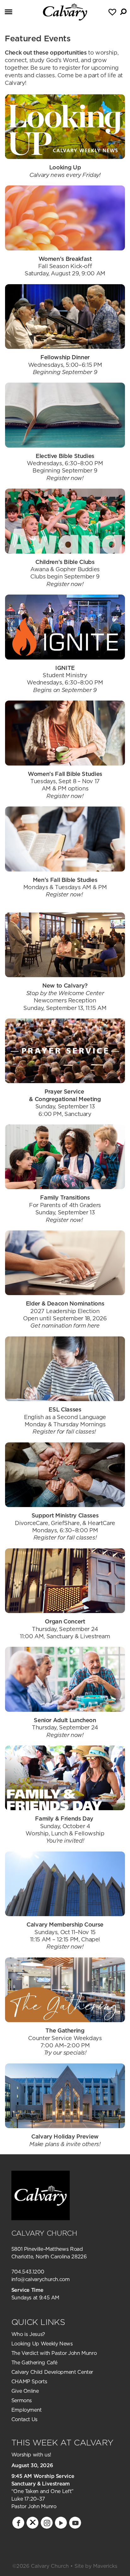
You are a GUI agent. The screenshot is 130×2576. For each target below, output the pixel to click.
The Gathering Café (35, 2362)
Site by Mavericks (96, 2566)
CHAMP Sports (29, 2381)
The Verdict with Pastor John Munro (54, 2353)
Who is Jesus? (28, 2334)
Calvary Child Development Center (52, 2372)
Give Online (25, 2391)
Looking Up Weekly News (42, 2344)
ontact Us (26, 2419)
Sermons (22, 2400)
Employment (27, 2410)
